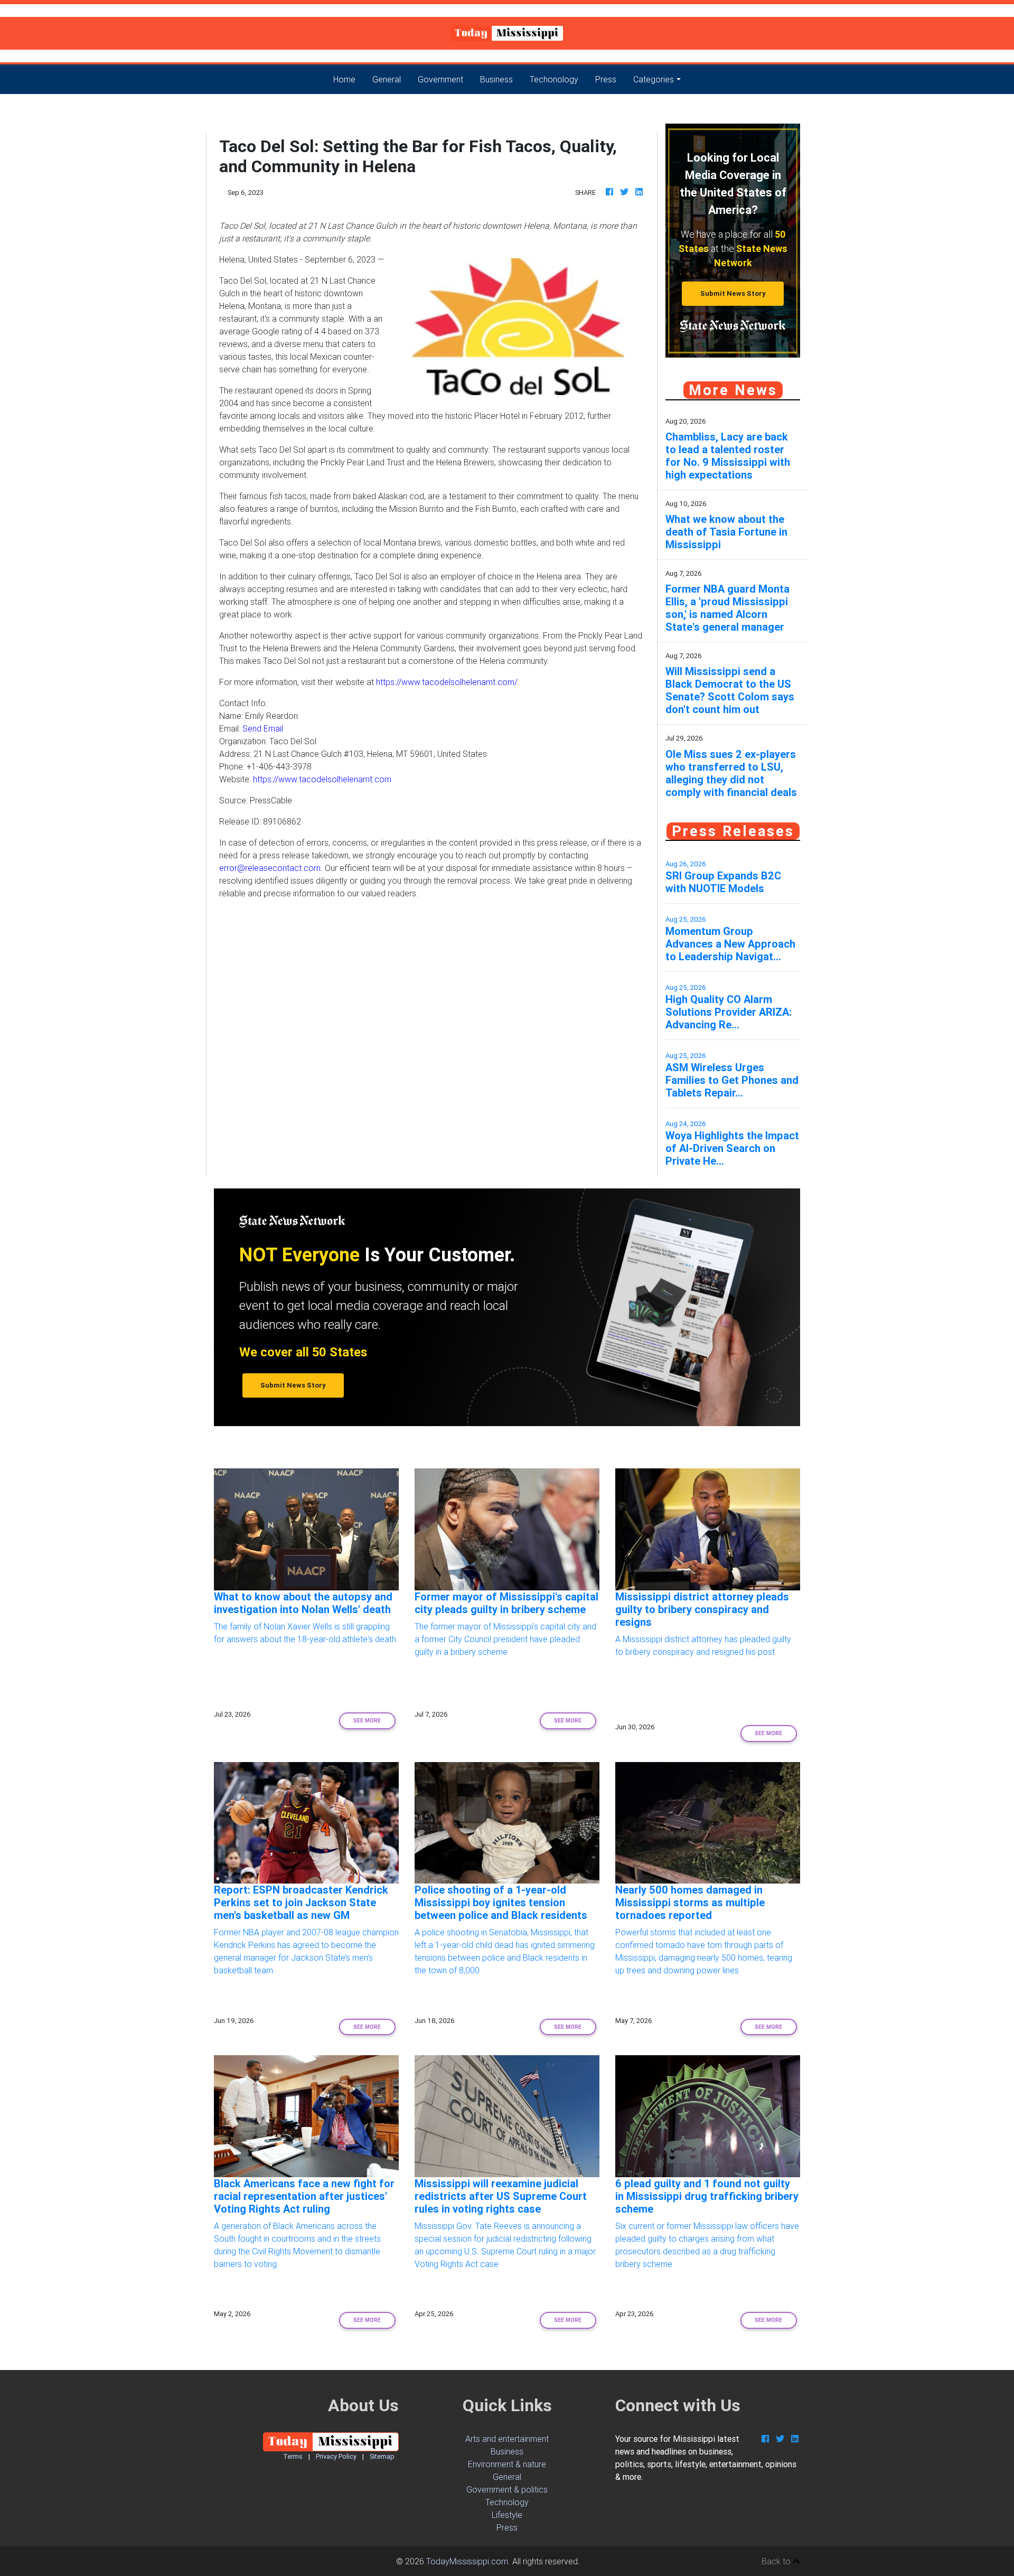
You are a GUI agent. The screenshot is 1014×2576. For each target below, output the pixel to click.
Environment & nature (507, 2464)
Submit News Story (733, 293)
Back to (777, 2561)
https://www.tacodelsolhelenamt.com (322, 779)
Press (606, 79)
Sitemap (382, 2456)
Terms (293, 2456)
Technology (507, 2502)
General (387, 79)
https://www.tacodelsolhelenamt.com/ (447, 682)
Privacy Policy (336, 2456)
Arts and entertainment (507, 2439)
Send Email (263, 728)
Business (496, 79)
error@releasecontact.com (270, 868)
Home (349, 79)
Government (440, 79)
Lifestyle (507, 2515)
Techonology (554, 79)
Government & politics (507, 2489)
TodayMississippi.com (467, 2561)
